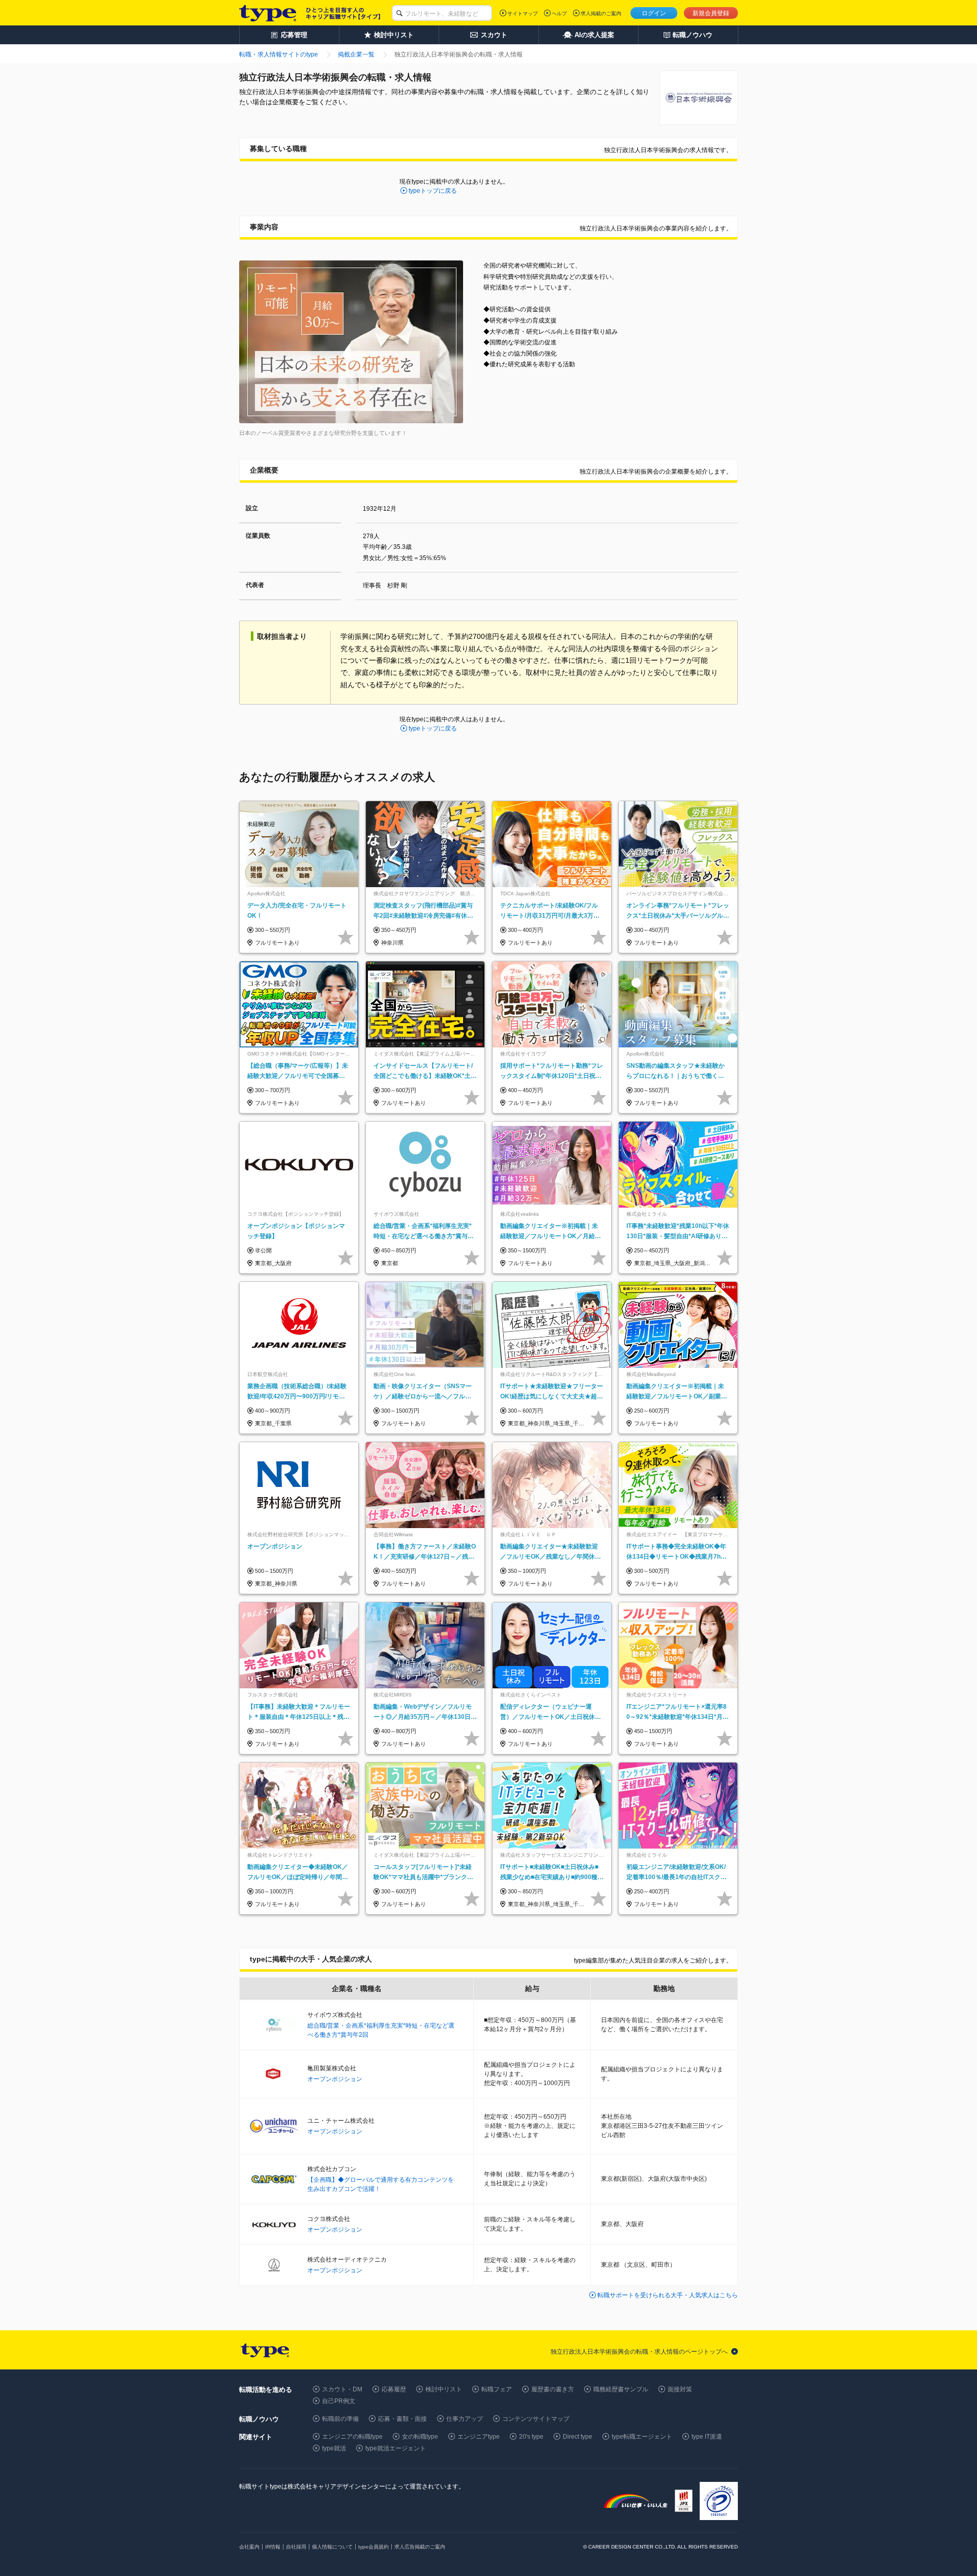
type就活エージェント (396, 2448)
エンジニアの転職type (352, 2437)
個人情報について (332, 2547)
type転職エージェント (642, 2437)
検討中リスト (444, 2389)
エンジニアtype (479, 2437)
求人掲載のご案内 (601, 13)
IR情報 (273, 2547)
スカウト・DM (342, 2389)
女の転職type (420, 2437)
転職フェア (497, 2389)
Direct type (578, 2437)
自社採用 (296, 2547)
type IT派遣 (707, 2437)
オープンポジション (335, 2079)
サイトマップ (523, 13)
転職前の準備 (340, 2419)
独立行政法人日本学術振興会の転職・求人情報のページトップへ (639, 2352)
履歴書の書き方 (553, 2389)
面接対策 (680, 2389)
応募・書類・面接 (403, 2419)
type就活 (334, 2448)
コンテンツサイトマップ (536, 2419)
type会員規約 (373, 2547)
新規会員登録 (711, 13)
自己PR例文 (339, 2401)
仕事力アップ (465, 2419)
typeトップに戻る (433, 191)
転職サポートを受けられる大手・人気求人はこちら (668, 2295)
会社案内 (249, 2547)
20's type (531, 2437)
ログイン (654, 13)
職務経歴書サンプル (621, 2389)
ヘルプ (559, 13)
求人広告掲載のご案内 (420, 2547)
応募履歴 (394, 2389)
